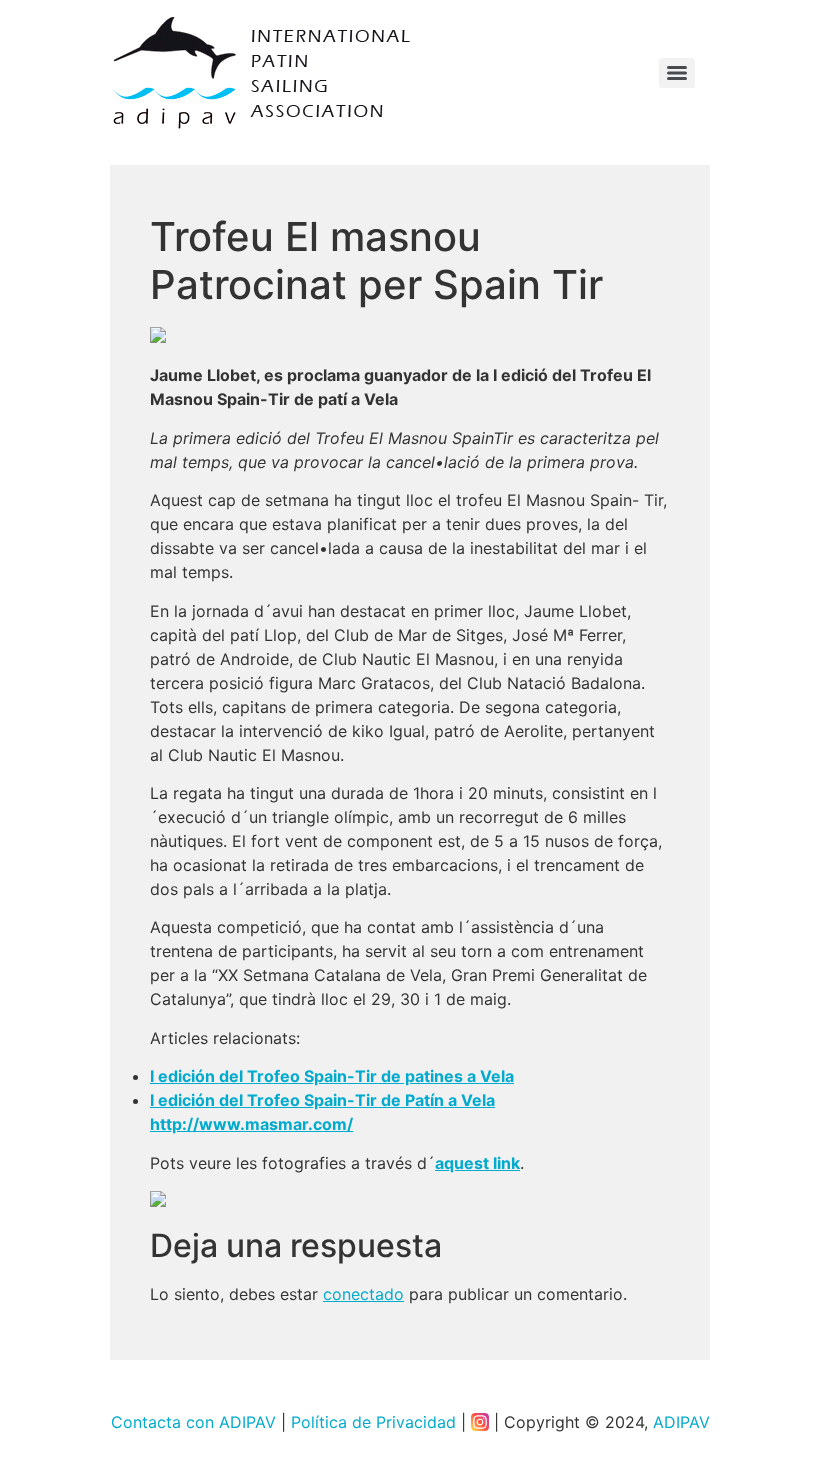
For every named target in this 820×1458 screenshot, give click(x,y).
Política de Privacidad (373, 1422)
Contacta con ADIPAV (193, 1422)
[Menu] (677, 73)
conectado (363, 1294)
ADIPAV (681, 1422)
